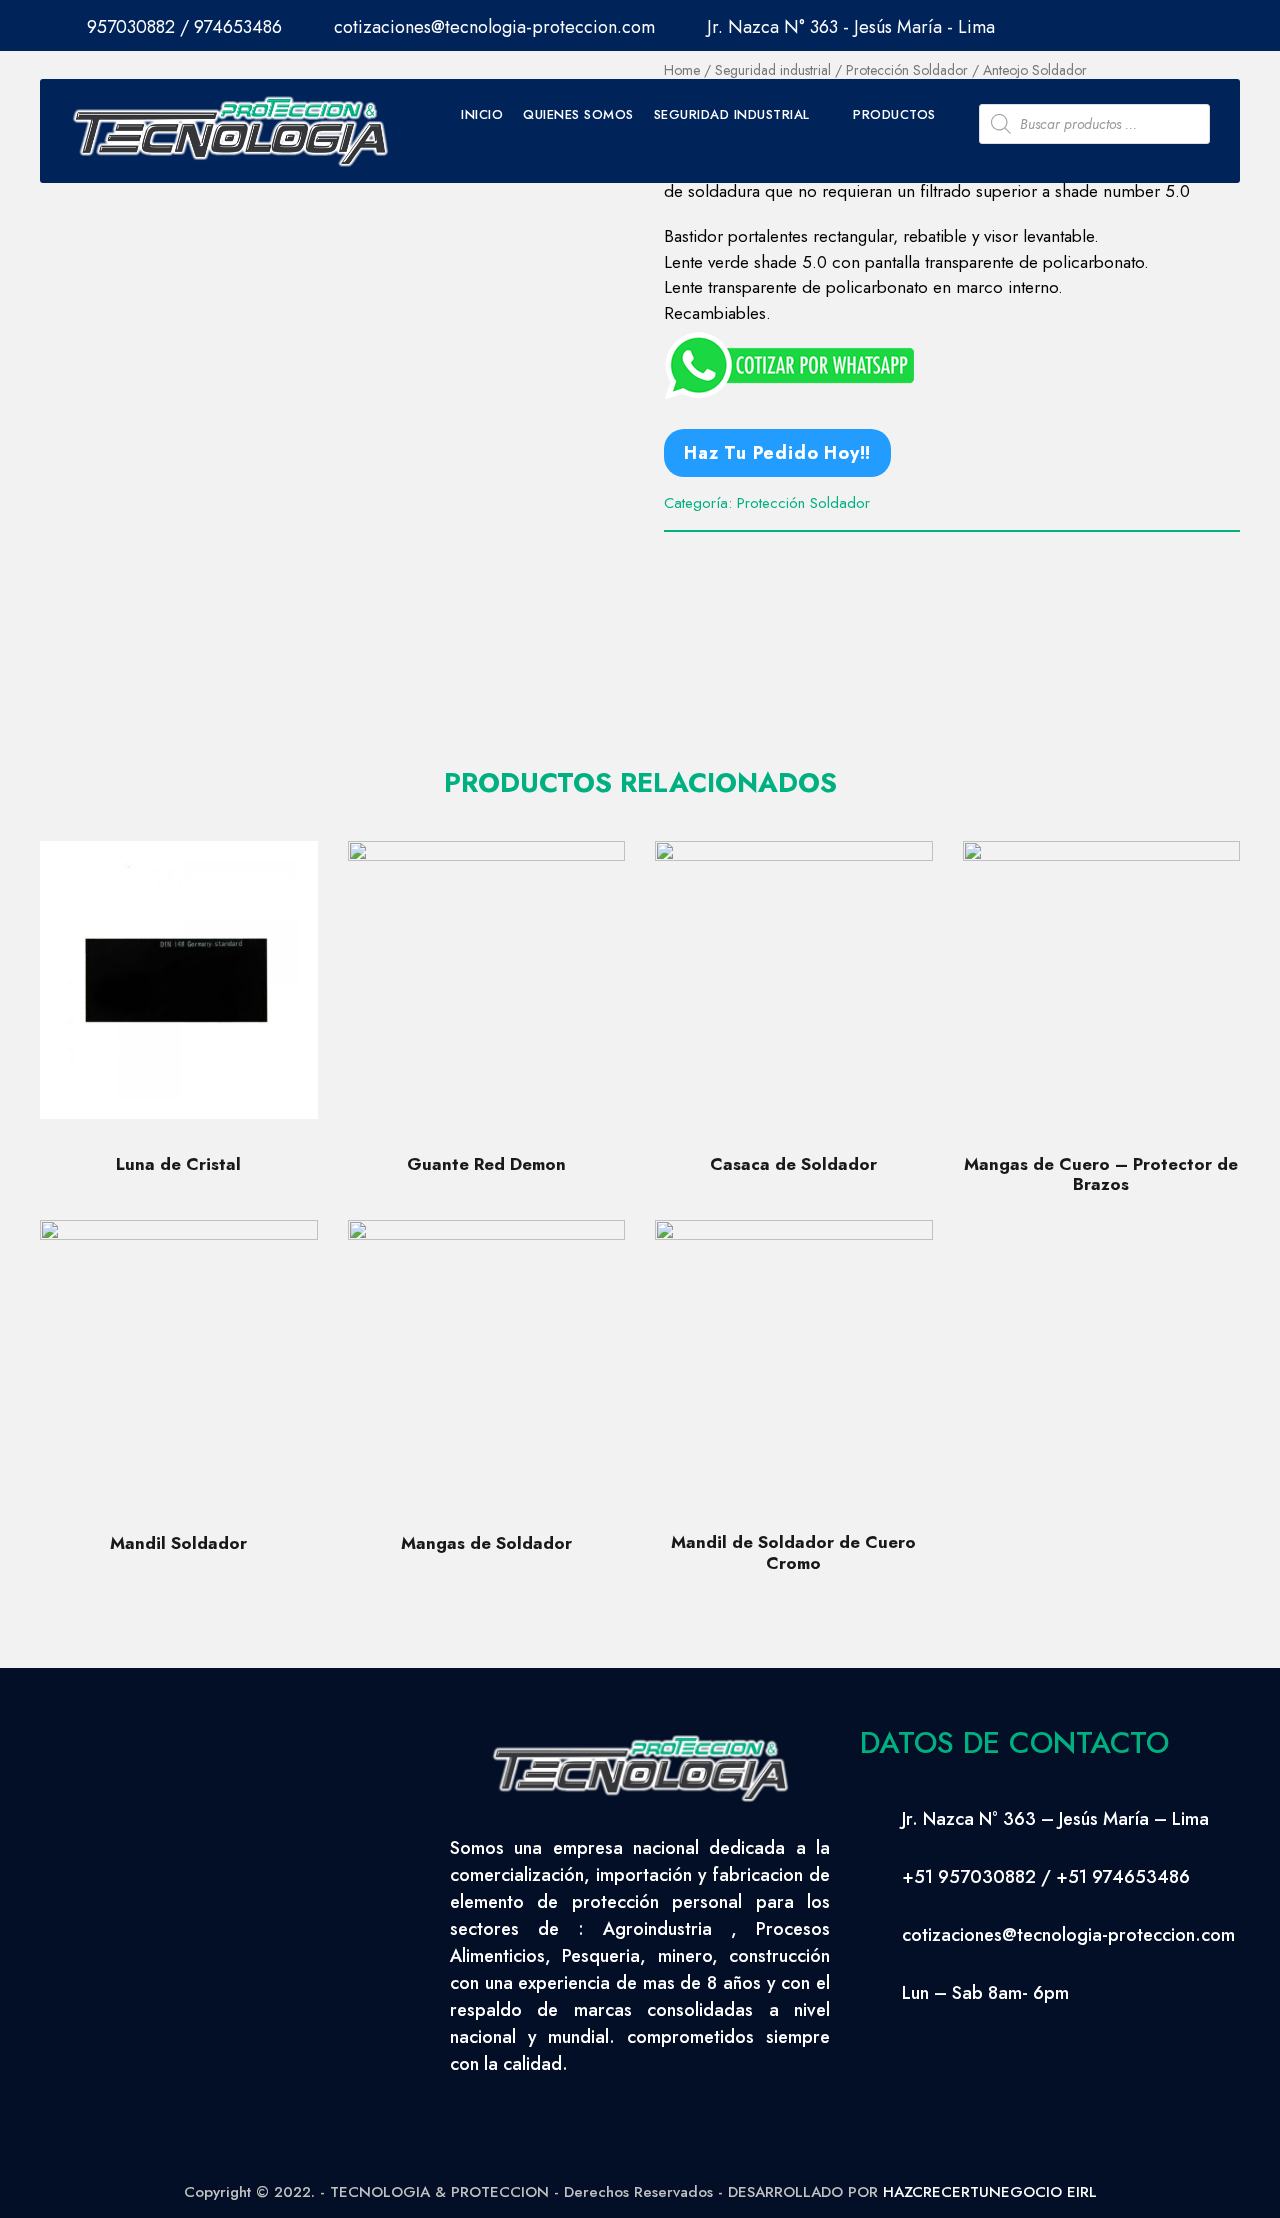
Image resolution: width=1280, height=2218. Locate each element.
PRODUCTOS (894, 114)
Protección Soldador (803, 503)
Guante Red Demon (486, 1164)
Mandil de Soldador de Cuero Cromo (793, 1552)
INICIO (482, 114)
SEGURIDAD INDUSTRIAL (732, 114)
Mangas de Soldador (486, 1543)
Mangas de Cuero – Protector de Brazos (1101, 1174)
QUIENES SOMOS (578, 114)
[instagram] (1233, 23)
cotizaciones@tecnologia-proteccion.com (494, 27)
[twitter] (1194, 23)
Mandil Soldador (178, 1543)
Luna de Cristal (178, 1164)
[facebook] (1155, 23)
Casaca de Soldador (793, 1164)
